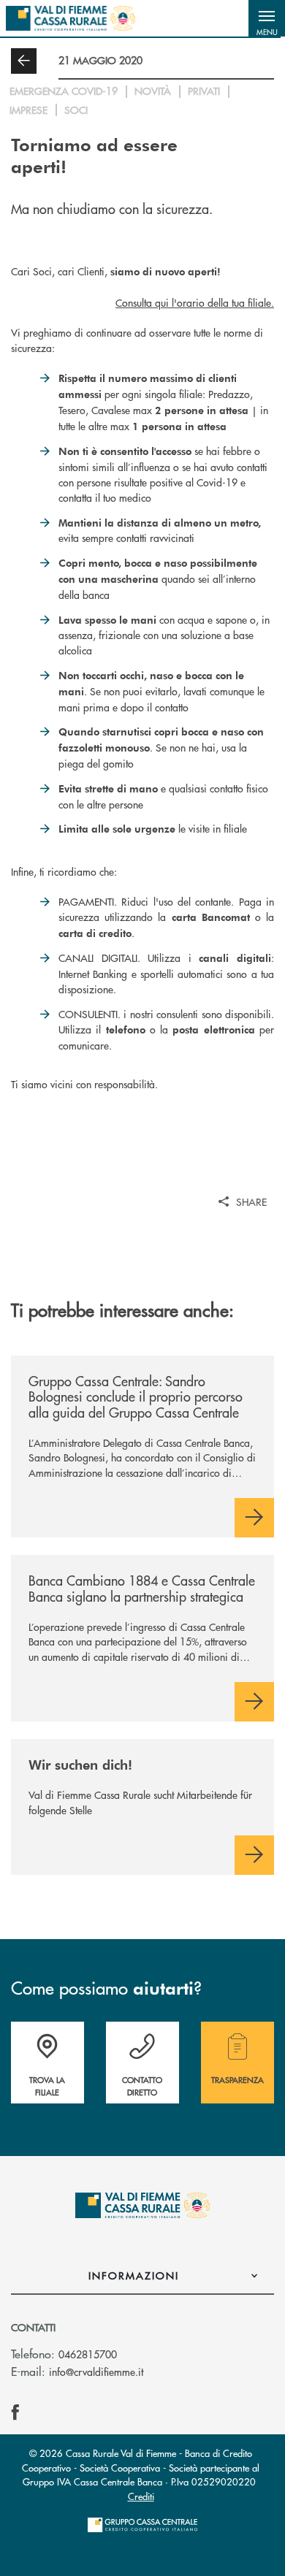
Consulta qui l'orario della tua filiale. (195, 302)
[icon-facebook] (15, 2412)
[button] (267, 18)
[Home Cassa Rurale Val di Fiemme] (71, 18)
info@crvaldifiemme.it (96, 2371)
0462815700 (88, 2354)
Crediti (141, 2496)
